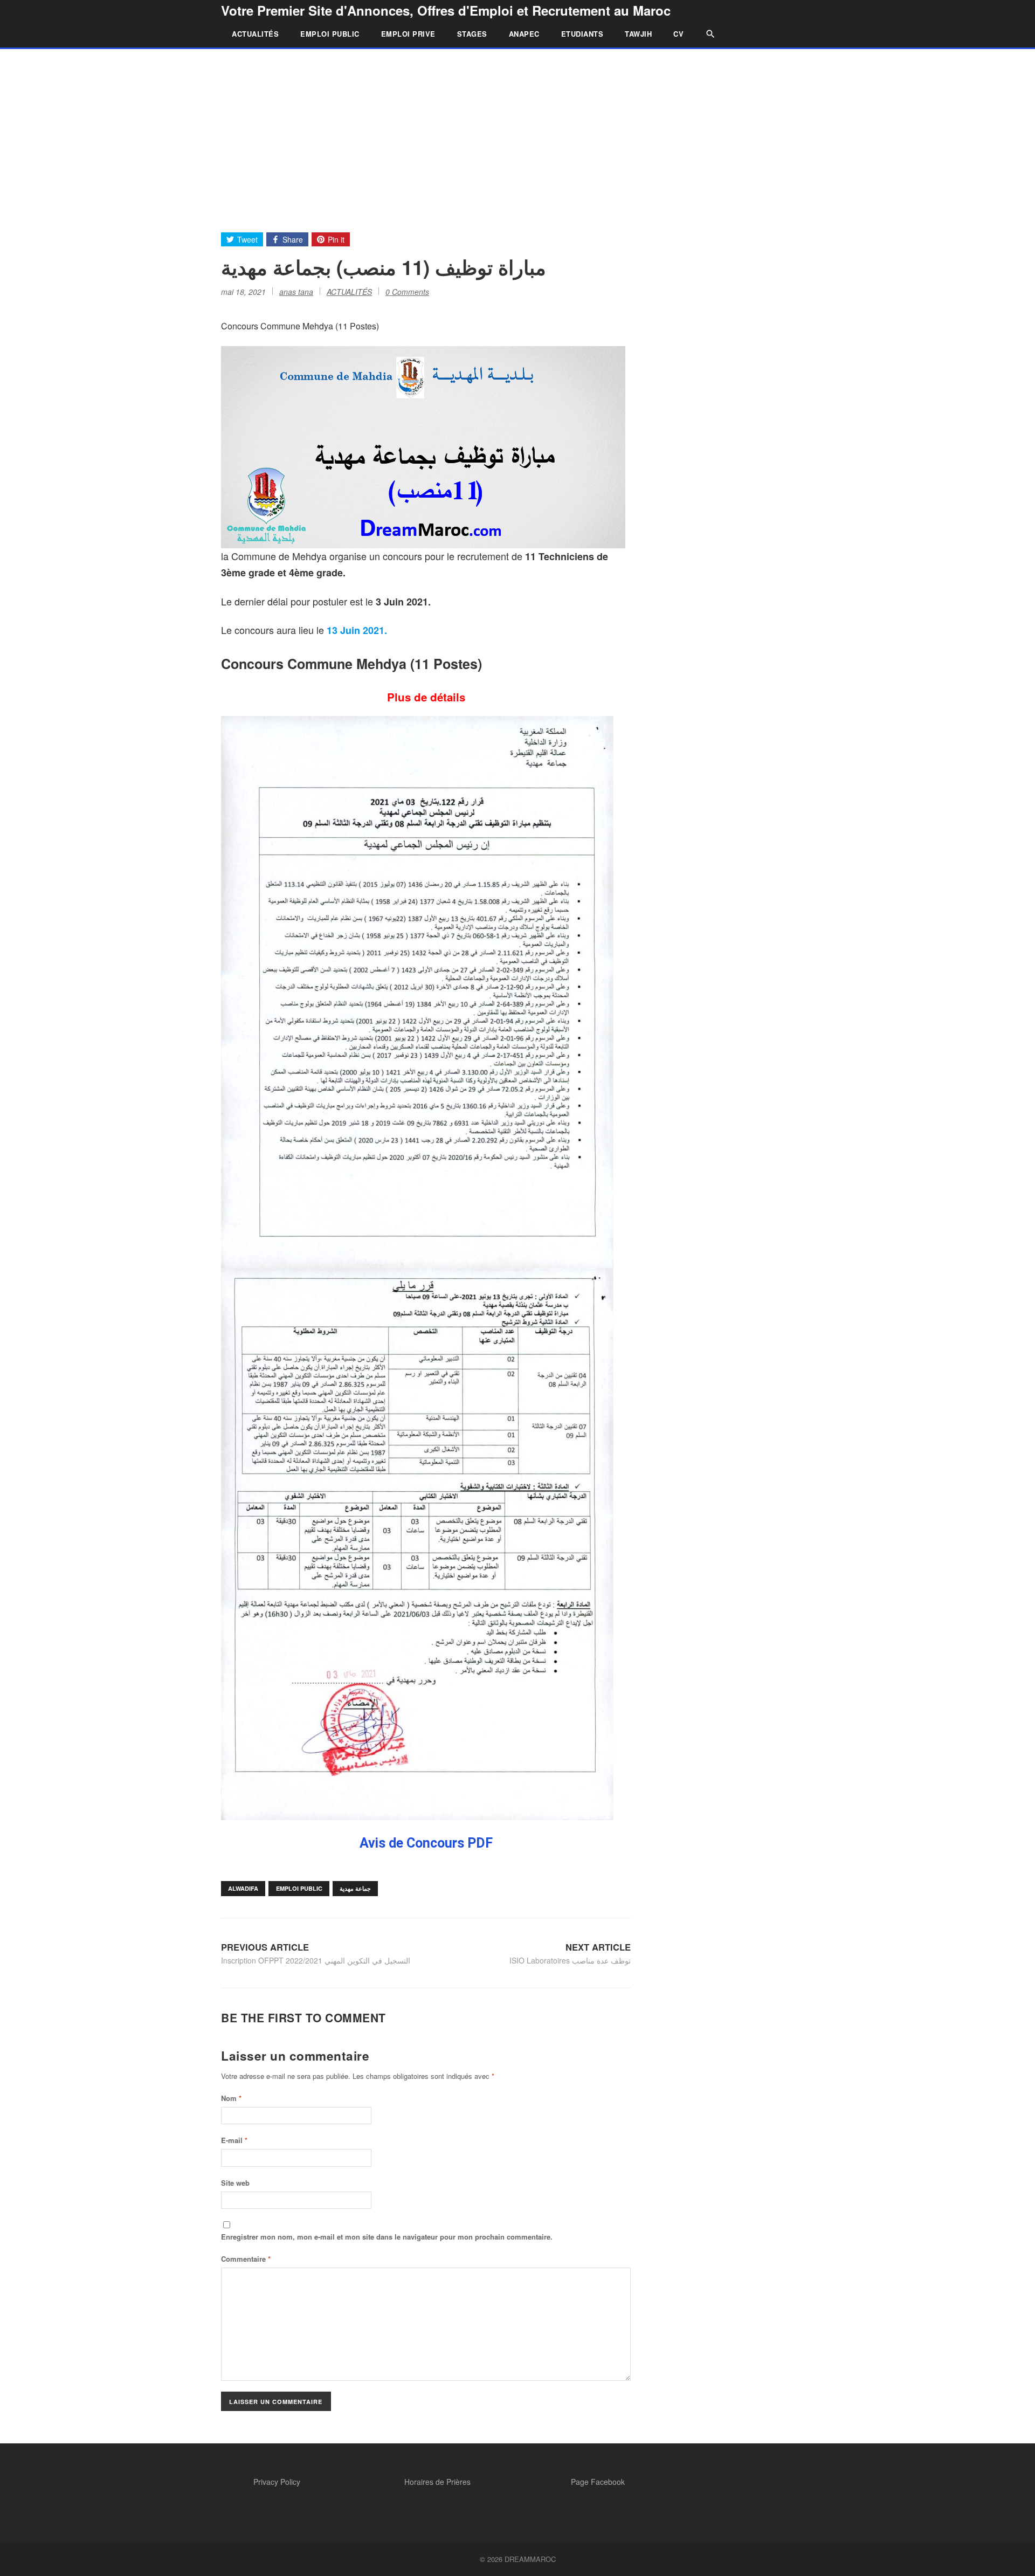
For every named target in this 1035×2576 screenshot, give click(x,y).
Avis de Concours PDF (426, 1843)
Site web (235, 2183)
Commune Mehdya (347, 664)
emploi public (299, 1888)
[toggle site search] (705, 34)
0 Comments (407, 292)
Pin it (336, 239)
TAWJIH (638, 34)
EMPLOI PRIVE (408, 34)
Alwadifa (243, 1888)
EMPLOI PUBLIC (330, 34)
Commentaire (246, 2259)
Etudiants (582, 34)
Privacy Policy (277, 2482)
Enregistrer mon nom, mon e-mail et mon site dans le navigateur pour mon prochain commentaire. (387, 2237)
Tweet (247, 239)
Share (293, 239)
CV (678, 34)
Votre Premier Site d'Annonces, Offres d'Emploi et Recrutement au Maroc (446, 10)
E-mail (234, 2140)
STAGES (472, 34)
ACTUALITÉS (255, 34)
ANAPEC (524, 34)
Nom (231, 2098)
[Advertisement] (517, 130)
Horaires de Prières (437, 2482)
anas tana (296, 292)
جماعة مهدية (355, 1888)
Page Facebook (598, 2482)
